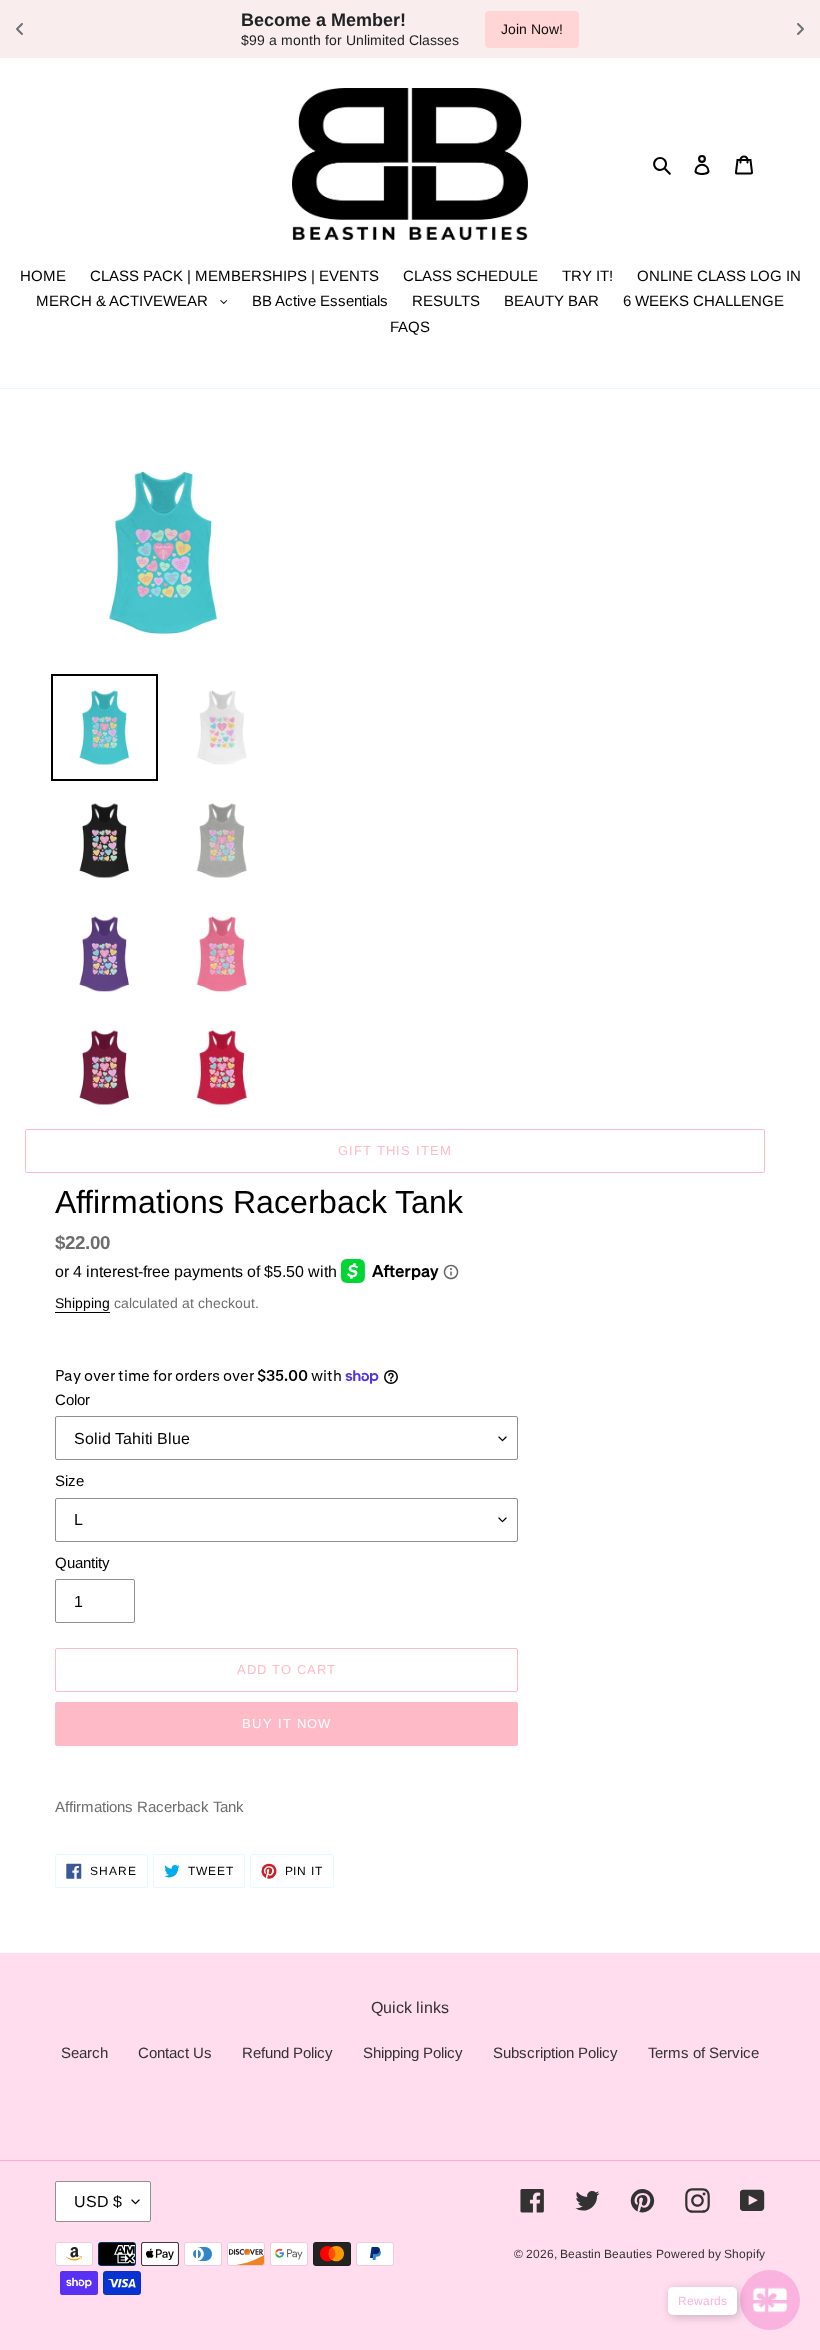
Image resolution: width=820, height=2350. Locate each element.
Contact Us (175, 2052)
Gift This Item (395, 1150)
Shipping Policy (413, 2052)
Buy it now (286, 1723)
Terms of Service (703, 2052)
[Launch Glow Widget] (770, 2300)
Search (84, 2052)
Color (72, 1399)
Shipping (82, 1303)
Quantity (82, 1562)
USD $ (98, 2201)
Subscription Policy (555, 2052)
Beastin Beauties (606, 2254)
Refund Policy (287, 2052)
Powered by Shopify (710, 2254)
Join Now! (272, 29)
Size (69, 1480)
